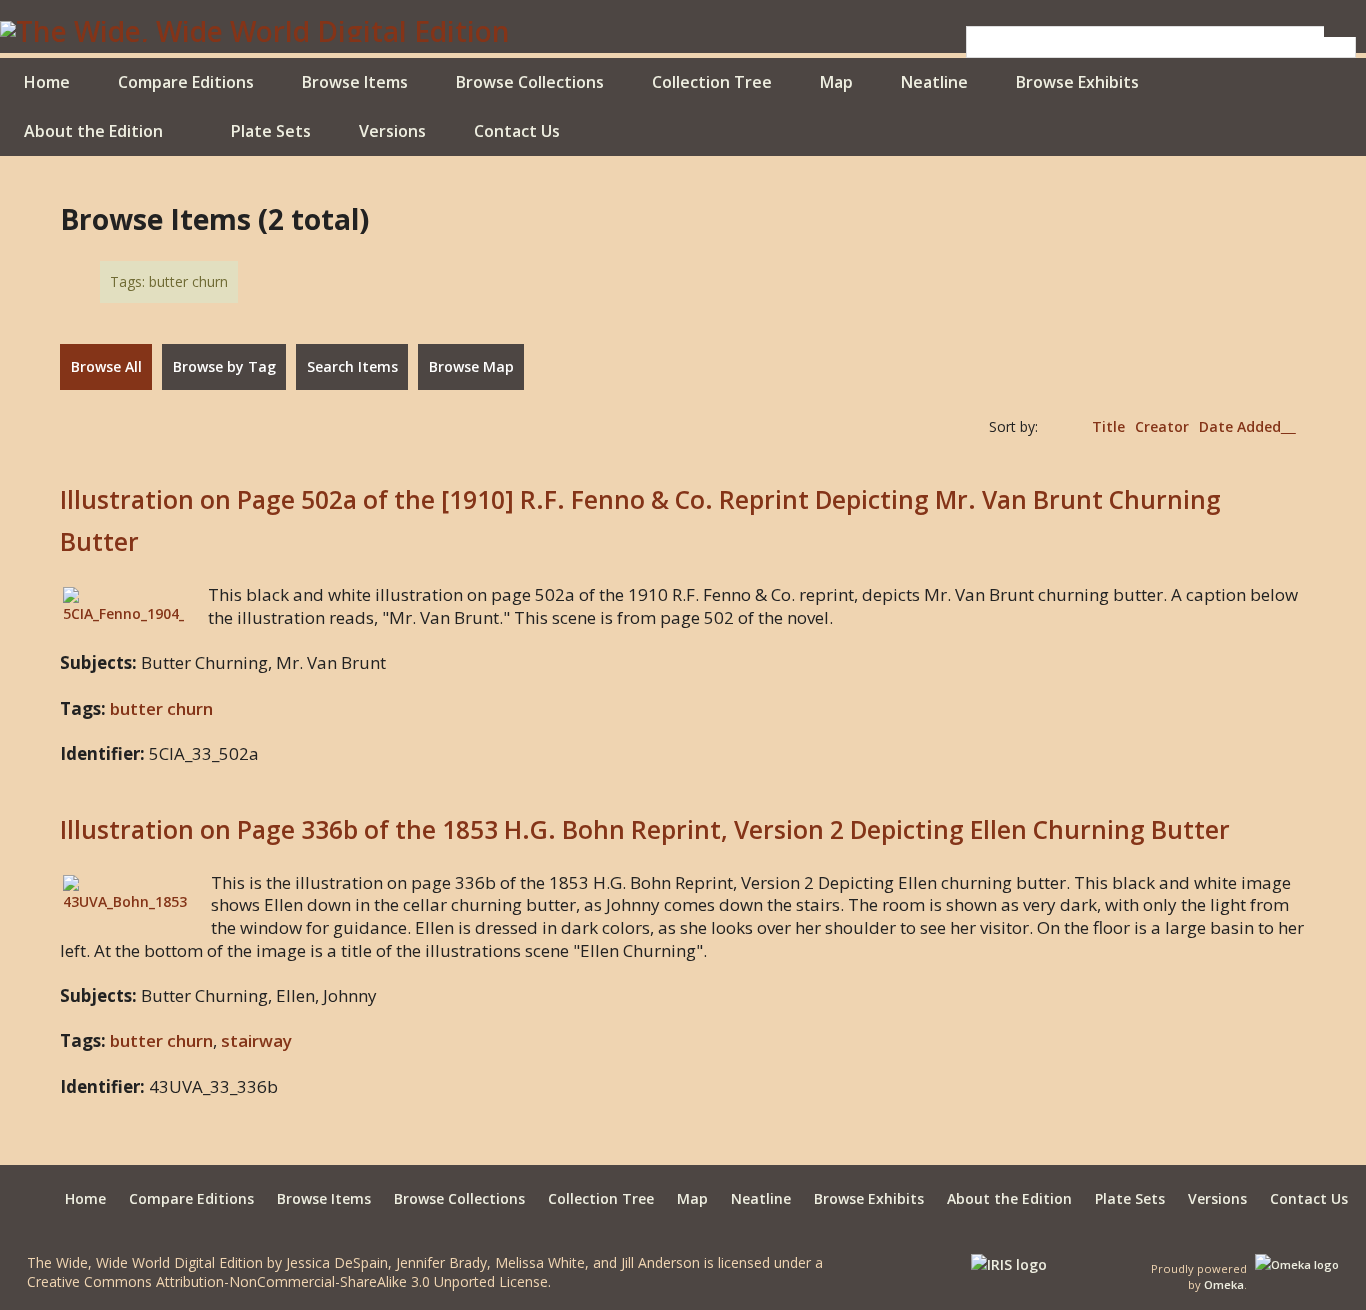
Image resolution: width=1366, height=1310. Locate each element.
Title (1108, 426)
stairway (256, 1040)
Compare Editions (186, 82)
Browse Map (471, 366)
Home (47, 82)
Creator (1162, 426)
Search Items (352, 366)
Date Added (1240, 426)
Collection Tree (712, 82)
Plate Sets (271, 131)
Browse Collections (530, 82)
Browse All (106, 366)
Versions (392, 131)
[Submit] (1340, 31)
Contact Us (517, 131)
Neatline (934, 82)
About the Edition (93, 131)
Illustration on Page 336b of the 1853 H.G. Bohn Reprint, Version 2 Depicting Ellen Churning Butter (645, 829)
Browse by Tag (224, 366)
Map (836, 82)
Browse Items (355, 82)
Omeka (1224, 1284)
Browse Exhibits (1077, 82)
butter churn (161, 708)
